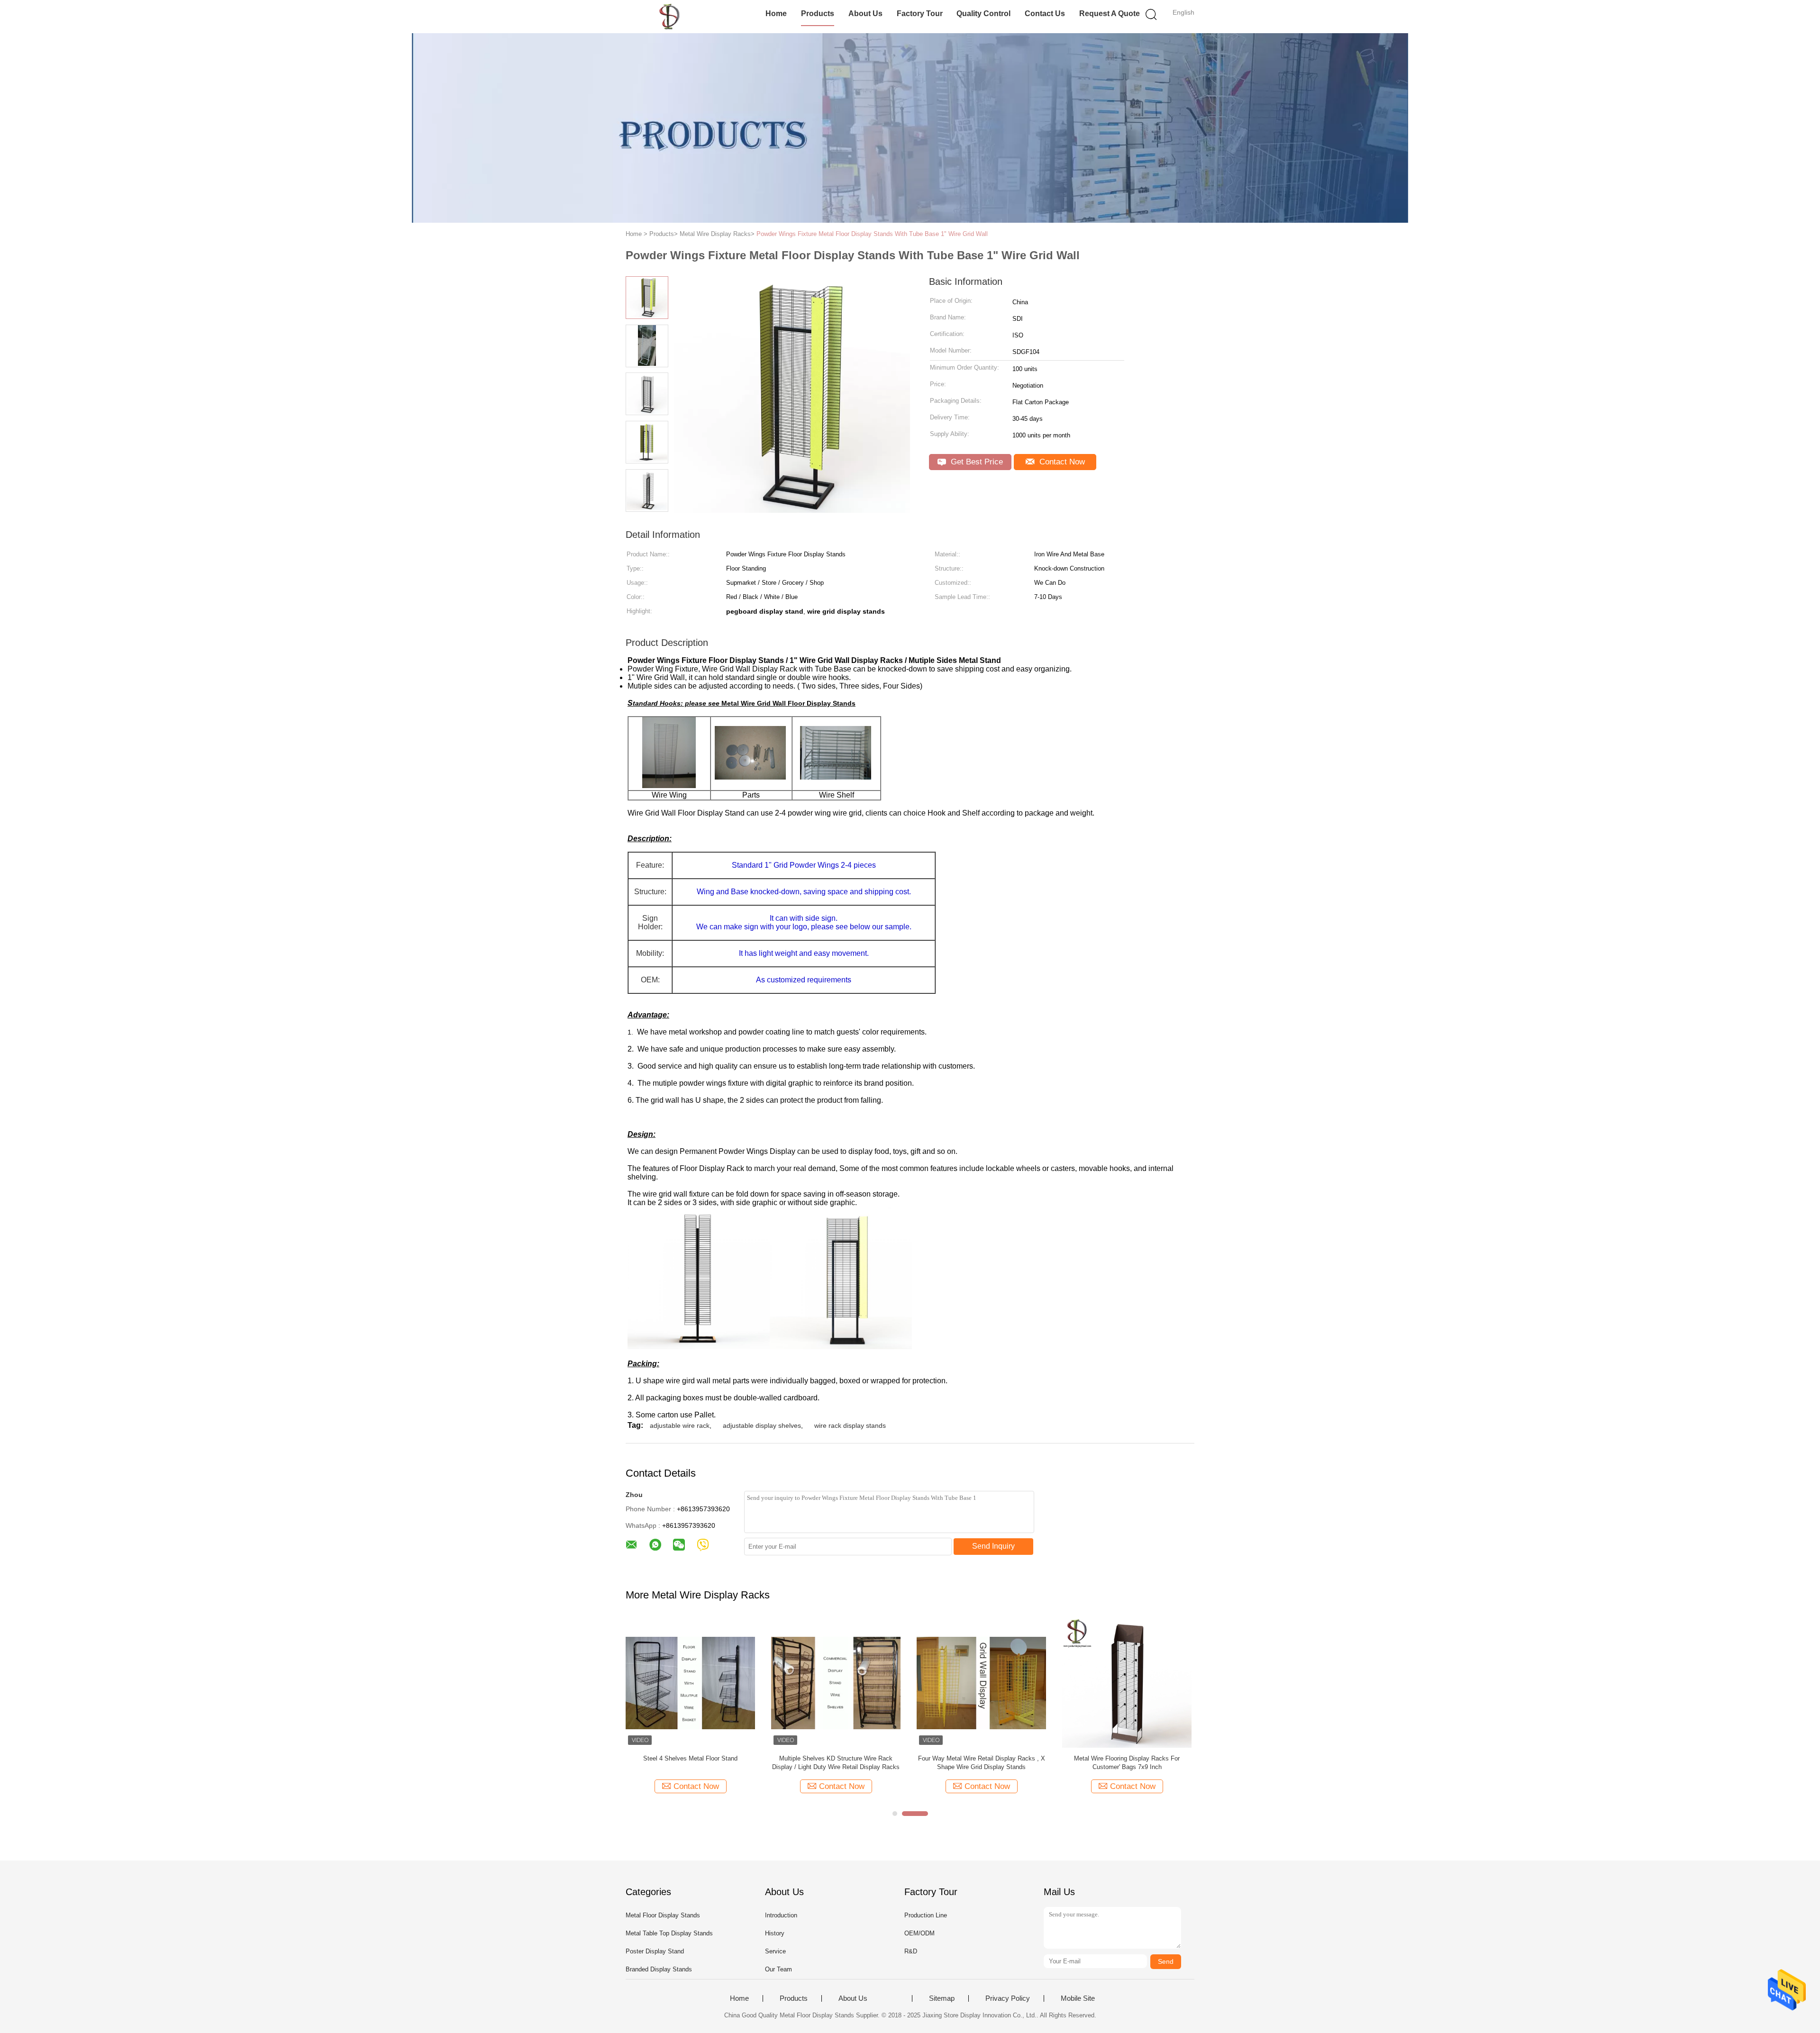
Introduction (781, 1915)
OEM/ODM (919, 1933)
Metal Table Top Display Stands (669, 1933)
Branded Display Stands (659, 1969)
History (775, 1933)
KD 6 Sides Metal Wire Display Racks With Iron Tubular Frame (982, 1763)
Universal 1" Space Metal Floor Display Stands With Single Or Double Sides (1127, 1763)
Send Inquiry (993, 1546)
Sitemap (942, 1998)
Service (775, 1951)
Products (818, 14)
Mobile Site (1078, 1998)
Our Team (778, 1969)
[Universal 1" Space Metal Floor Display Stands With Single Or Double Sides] (1127, 1683)
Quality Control (983, 14)
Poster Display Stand (655, 1951)
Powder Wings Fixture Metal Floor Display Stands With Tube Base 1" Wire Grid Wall (872, 234)
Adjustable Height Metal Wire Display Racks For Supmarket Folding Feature (836, 1763)
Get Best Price (976, 462)
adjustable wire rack (680, 1425)
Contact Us (1045, 14)
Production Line (926, 1915)
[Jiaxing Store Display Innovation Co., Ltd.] (672, 17)
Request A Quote (1110, 14)
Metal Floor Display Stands (663, 1915)
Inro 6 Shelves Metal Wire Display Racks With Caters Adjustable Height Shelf (691, 1763)
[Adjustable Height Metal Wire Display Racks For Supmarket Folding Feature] (836, 1683)
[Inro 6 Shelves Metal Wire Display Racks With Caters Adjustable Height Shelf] (690, 1683)
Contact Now (1061, 462)
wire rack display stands (850, 1425)
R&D (911, 1951)
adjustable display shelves (762, 1425)
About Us (865, 14)
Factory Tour (920, 14)
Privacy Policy (1008, 1998)
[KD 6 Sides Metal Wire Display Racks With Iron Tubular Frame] (981, 1683)
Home (776, 14)
